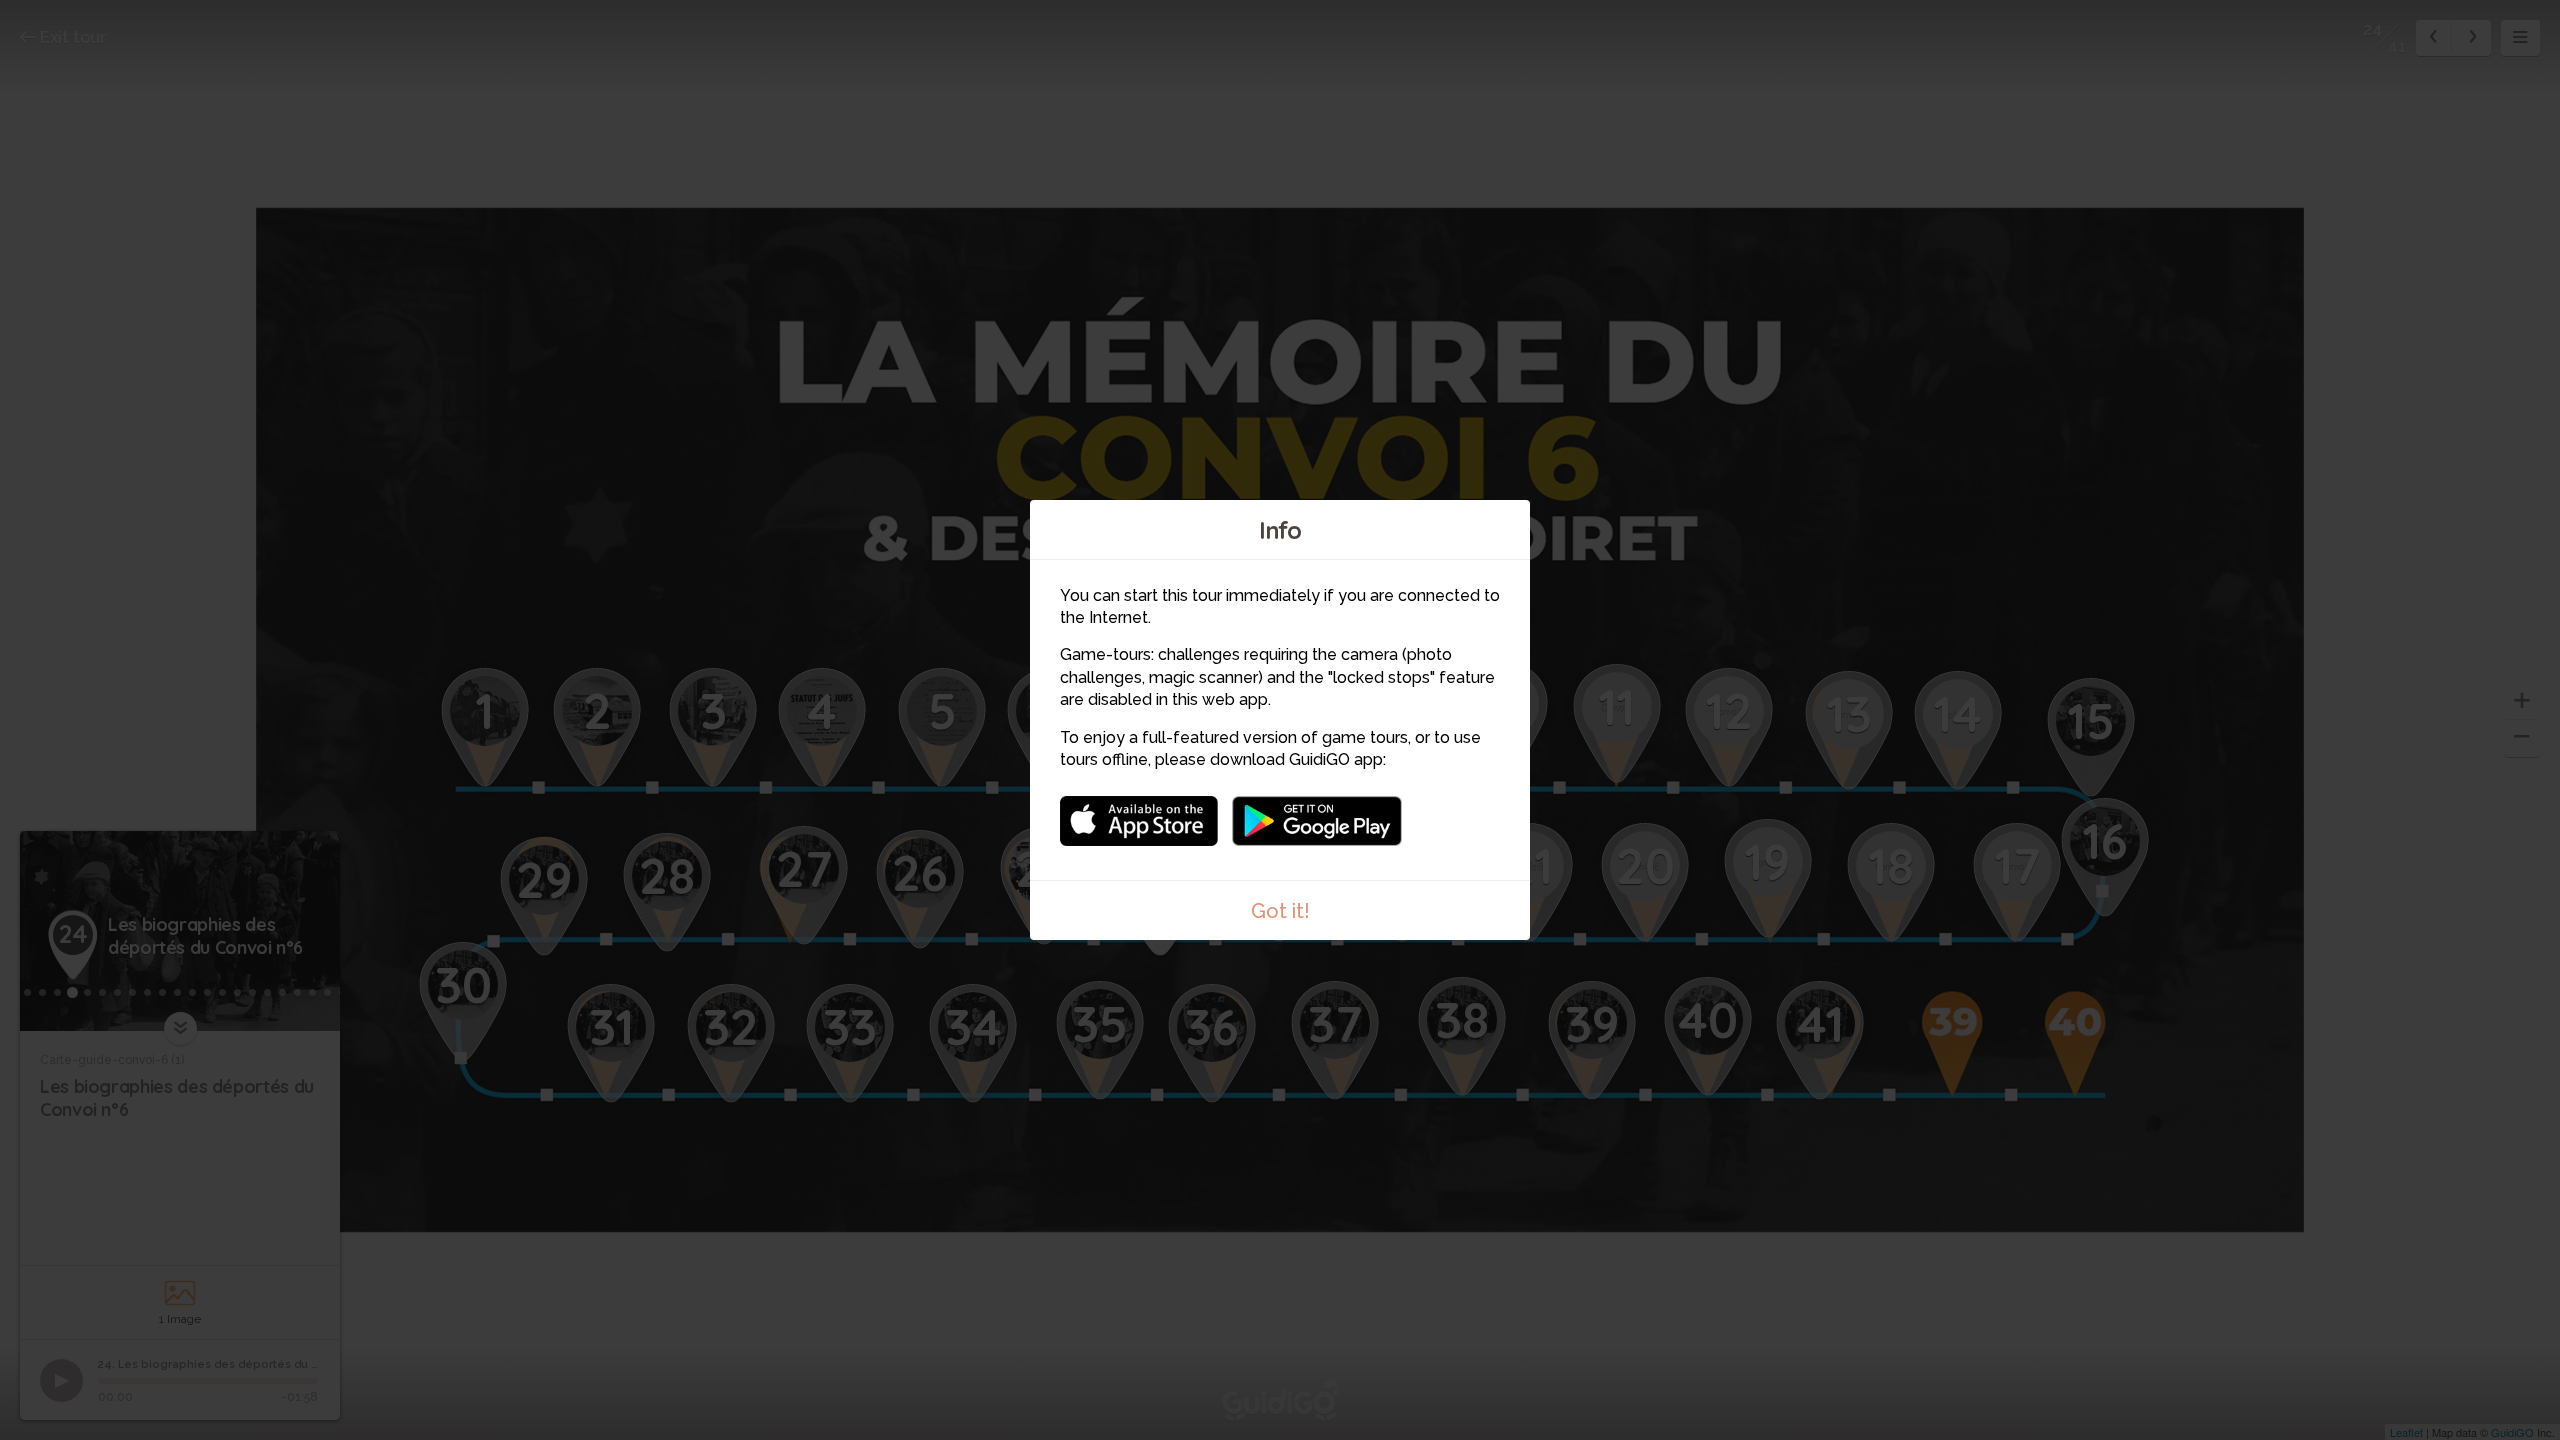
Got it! (1280, 911)
